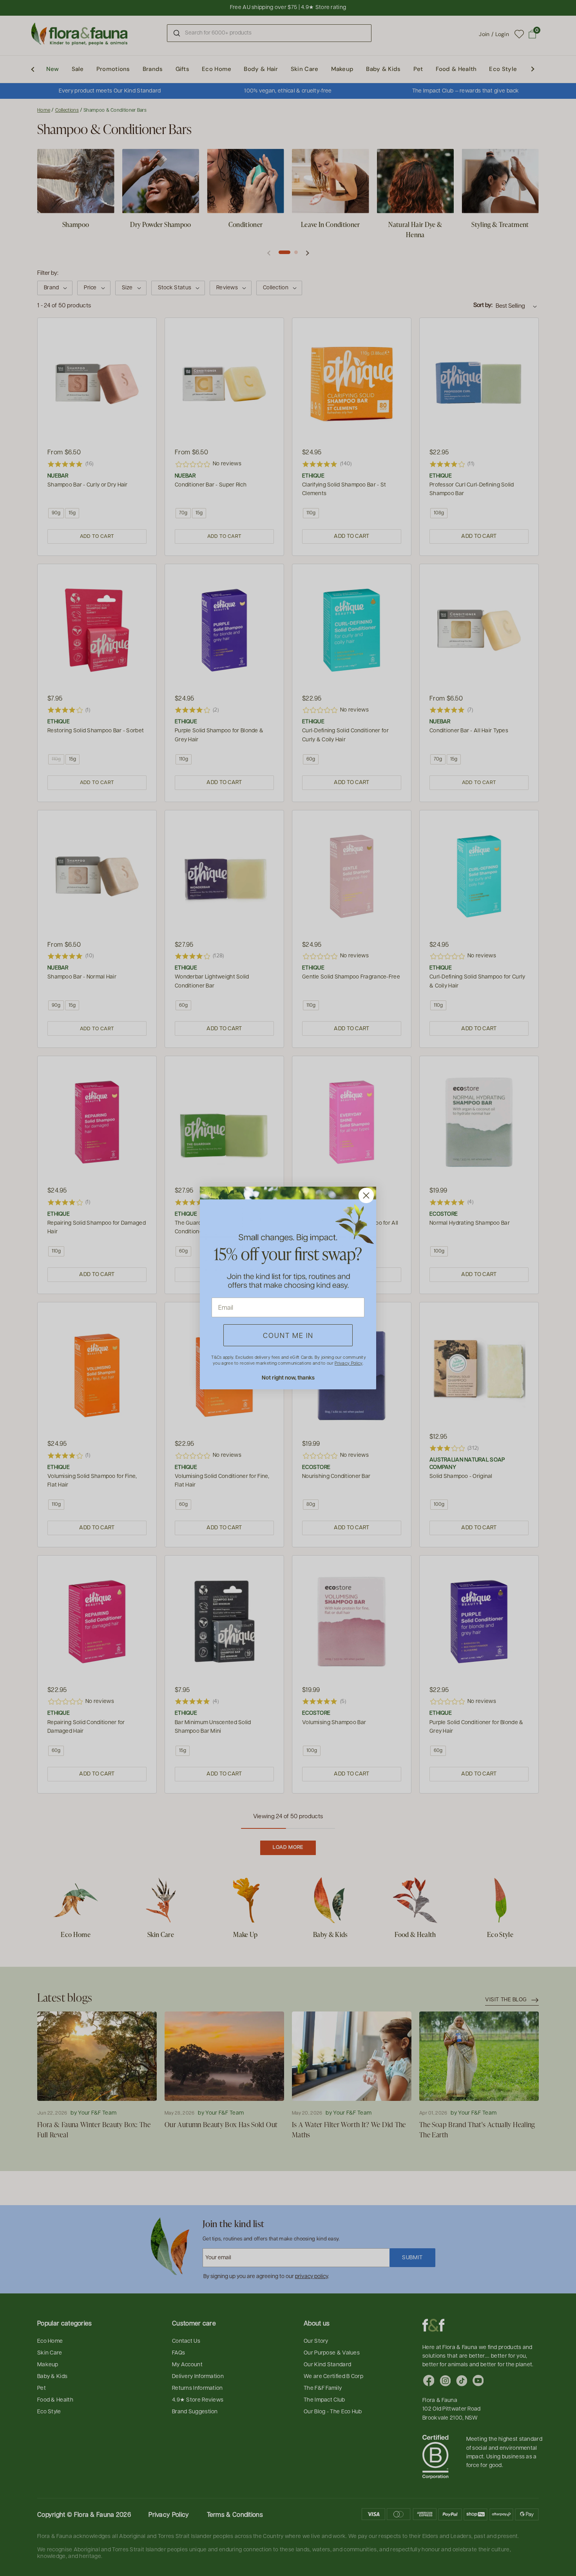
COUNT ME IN (288, 1335)
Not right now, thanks (288, 1377)
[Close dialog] (366, 1195)
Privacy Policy (348, 1363)
